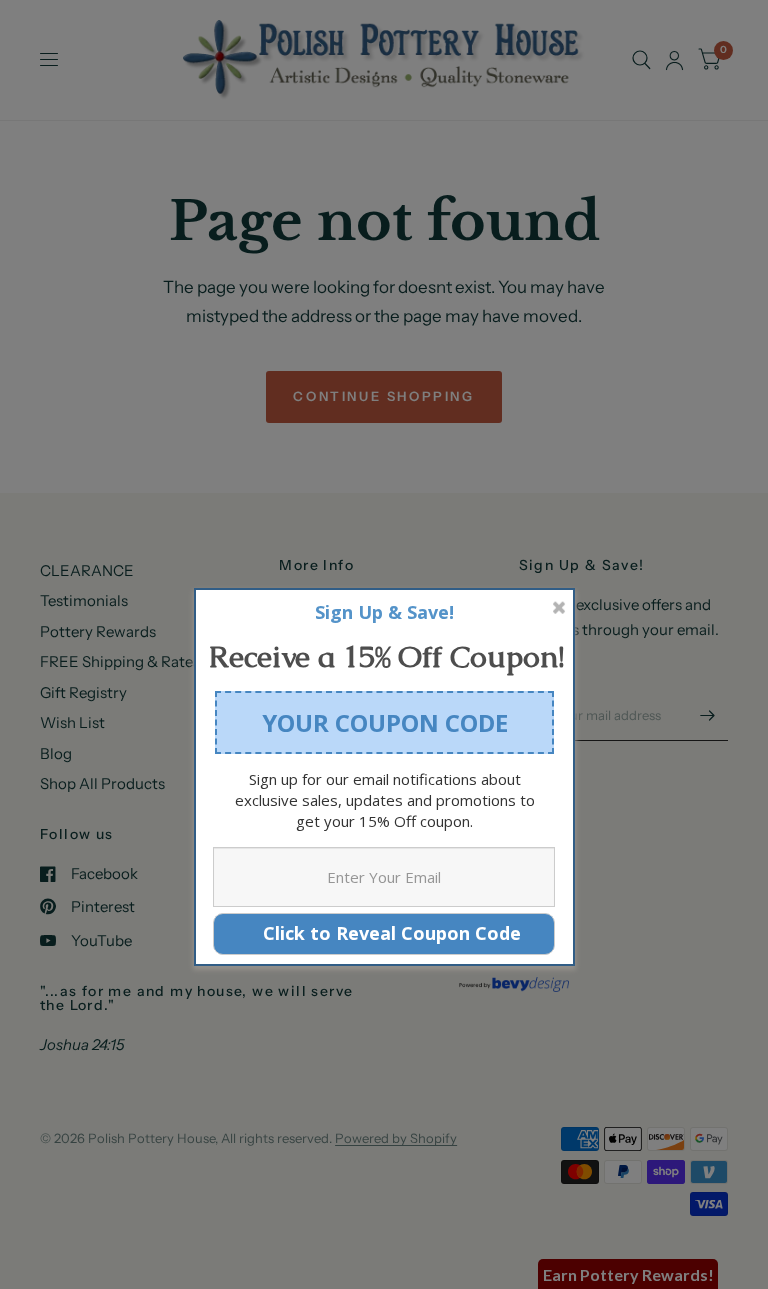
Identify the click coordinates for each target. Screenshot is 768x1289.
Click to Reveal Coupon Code (384, 933)
